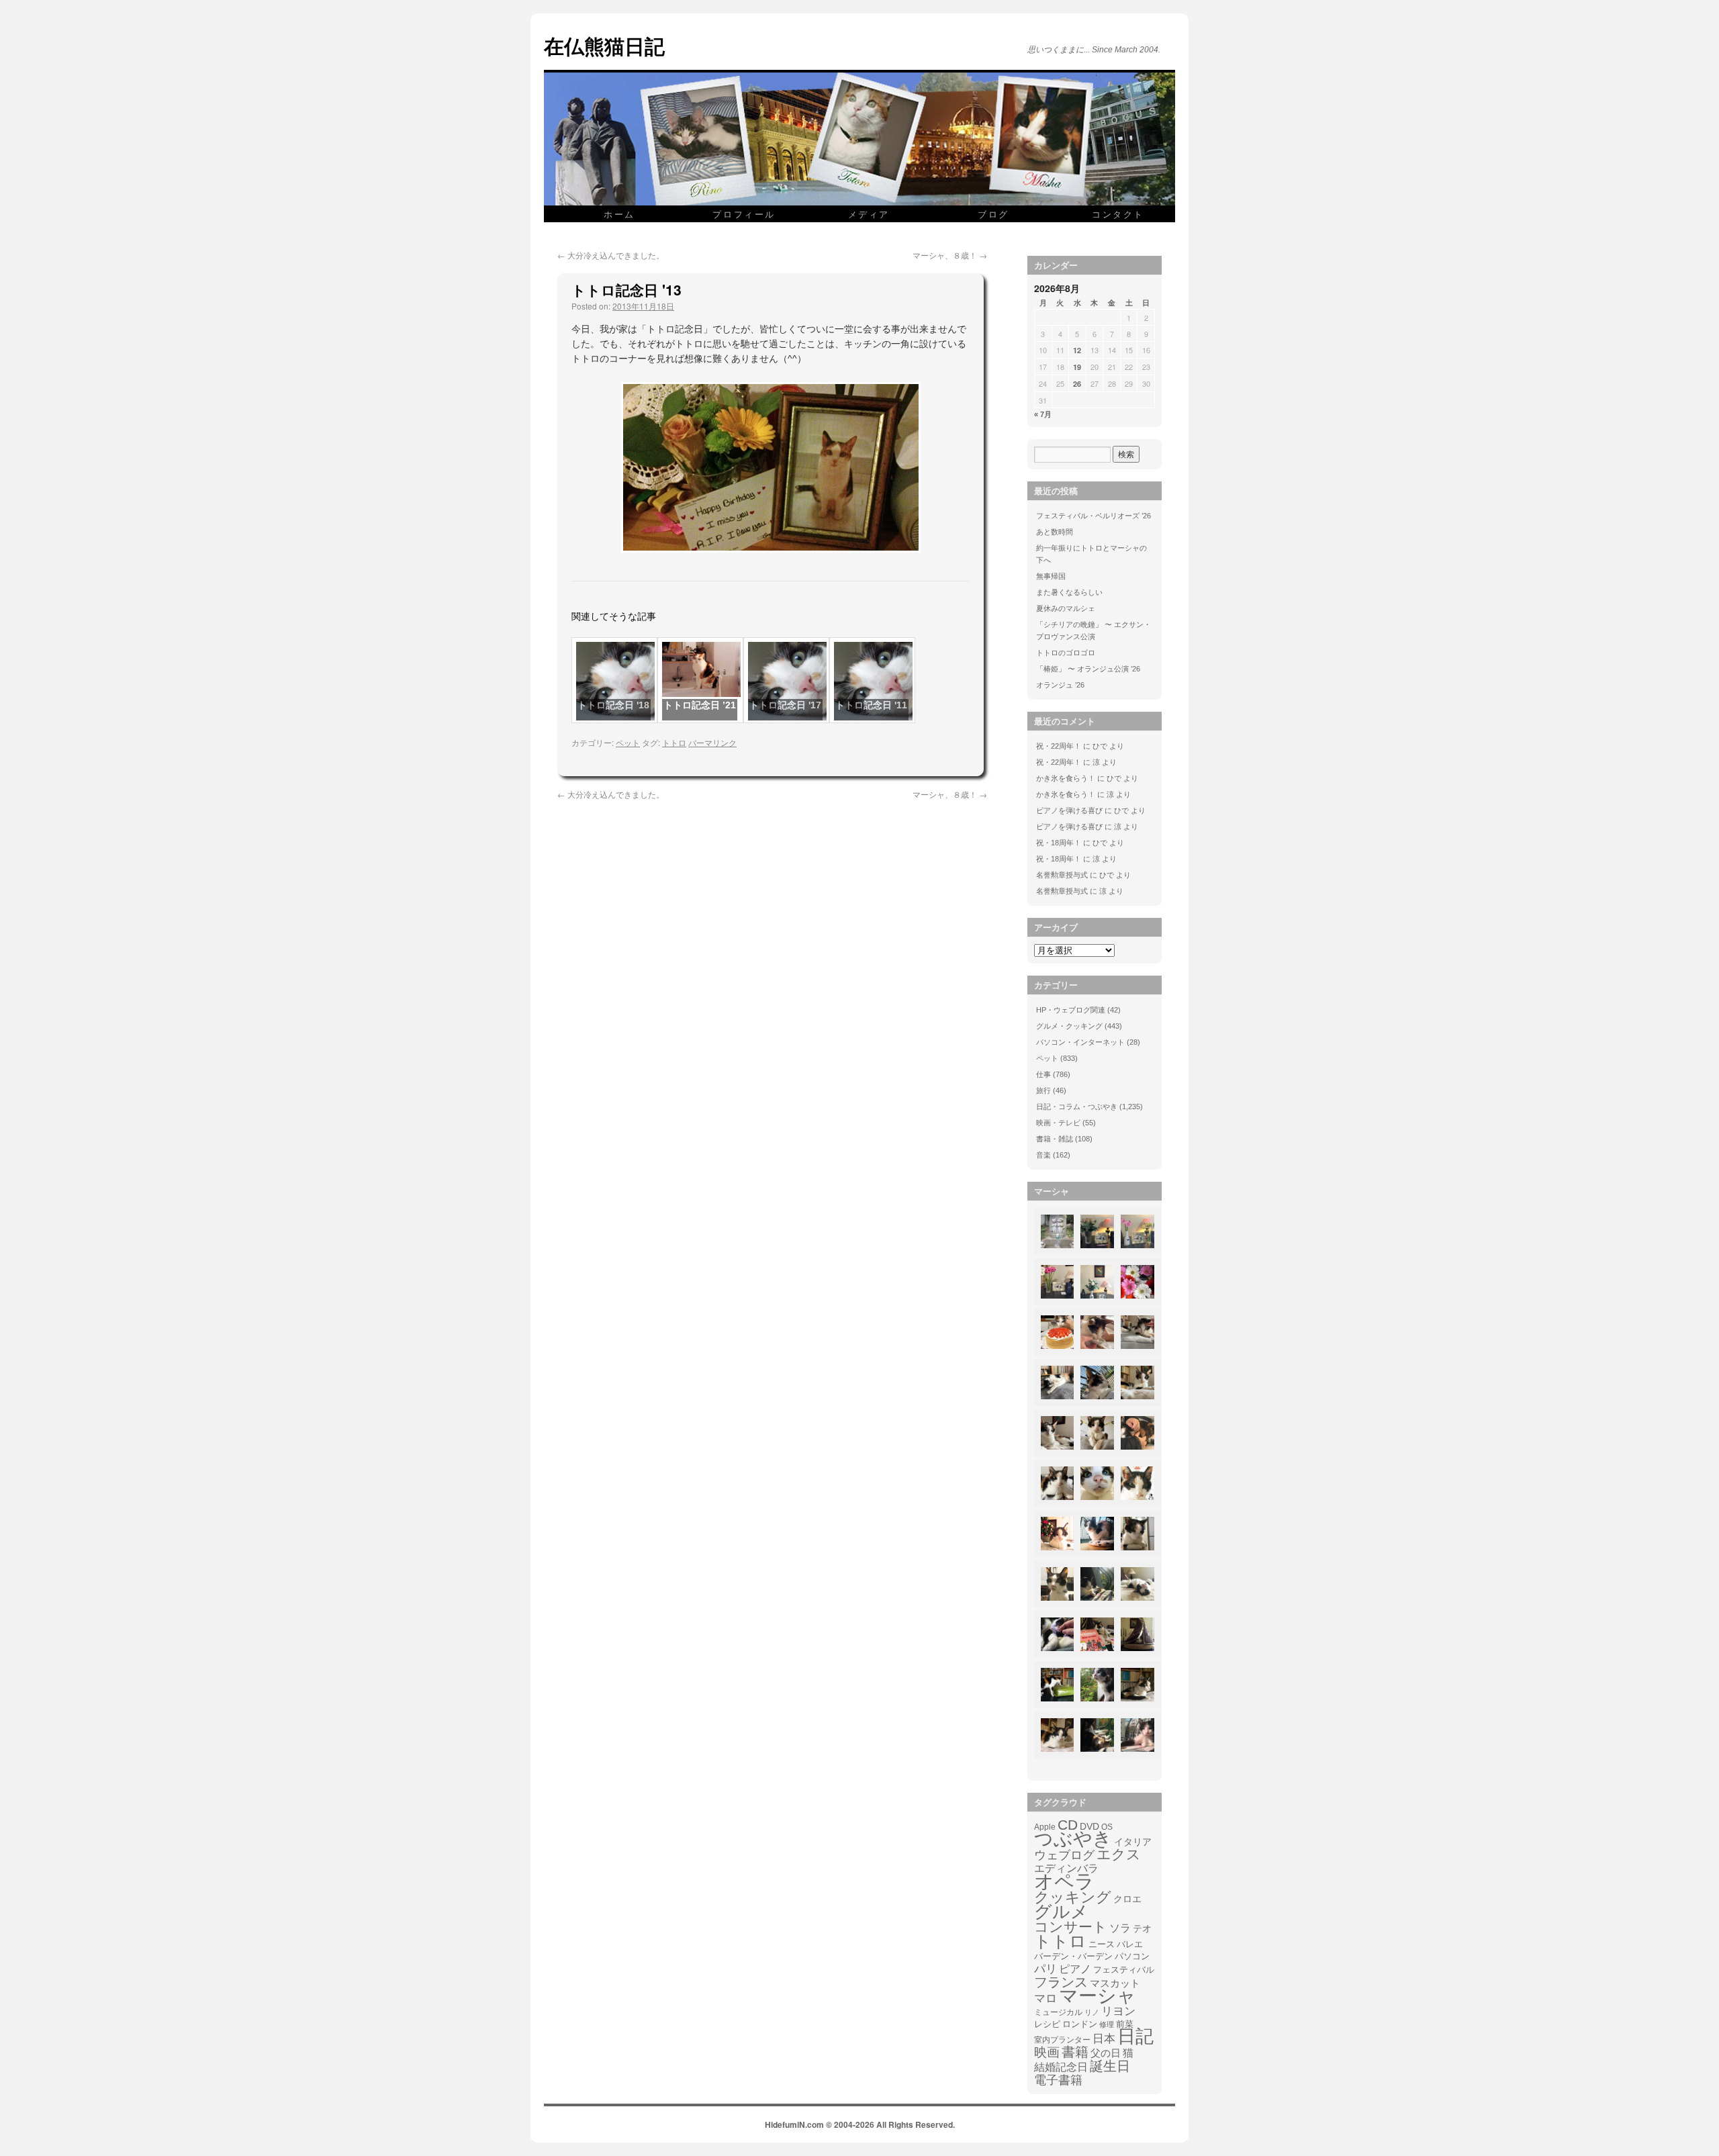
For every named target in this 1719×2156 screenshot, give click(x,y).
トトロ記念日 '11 (871, 705)
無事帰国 (1051, 576)
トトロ (674, 742)
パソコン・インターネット (1080, 1042)
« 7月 (1043, 414)
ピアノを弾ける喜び (1069, 810)
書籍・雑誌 (1055, 1139)
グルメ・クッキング (1069, 1026)
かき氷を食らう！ (1066, 778)
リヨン (1118, 2012)
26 (1077, 384)
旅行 (1043, 1090)
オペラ (1064, 1881)
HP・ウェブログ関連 (1071, 1010)
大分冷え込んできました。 (611, 255)
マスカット (1115, 1983)
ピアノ (1075, 1969)
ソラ (1120, 1928)
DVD (1089, 1826)
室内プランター (1062, 2040)
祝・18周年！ (1059, 843)
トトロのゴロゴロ (1066, 653)
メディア (869, 214)
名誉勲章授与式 (1062, 875)
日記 (1135, 2036)
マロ (1046, 1999)
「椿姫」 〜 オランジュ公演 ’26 (1088, 669)
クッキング (1073, 1897)
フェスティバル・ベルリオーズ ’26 (1094, 516)
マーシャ (1098, 1996)
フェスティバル (1124, 1970)
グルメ (1061, 1912)
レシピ (1047, 2024)
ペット (628, 742)
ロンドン (1080, 2024)
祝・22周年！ (1059, 746)
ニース (1102, 1944)
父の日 (1106, 2053)
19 (1077, 367)
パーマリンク (712, 742)
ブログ (993, 214)
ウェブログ (1064, 1855)
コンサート (1071, 1927)
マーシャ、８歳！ (950, 255)
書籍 (1075, 2052)
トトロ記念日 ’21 (700, 705)
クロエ (1127, 1899)
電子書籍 (1058, 2080)
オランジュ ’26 (1060, 685)
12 (1077, 350)
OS (1107, 1827)
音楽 (1043, 1155)
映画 (1047, 2053)
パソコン (1132, 1956)
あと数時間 (1055, 532)
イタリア (1133, 1842)
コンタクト (1118, 214)
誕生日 (1110, 2066)
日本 (1104, 2039)
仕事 (1043, 1074)
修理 (1107, 2024)
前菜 (1125, 2024)
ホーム (619, 214)
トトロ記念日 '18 (613, 705)
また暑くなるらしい (1069, 592)
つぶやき (1073, 1839)
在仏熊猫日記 (604, 45)
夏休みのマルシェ (1066, 608)
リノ (1092, 2012)
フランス (1061, 1982)
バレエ (1130, 1944)
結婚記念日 (1061, 2067)
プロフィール (744, 214)
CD (1068, 1825)
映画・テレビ (1058, 1123)
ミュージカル (1058, 2012)
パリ (1046, 1969)
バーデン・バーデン (1073, 1956)
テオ (1142, 1929)
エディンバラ (1066, 1868)
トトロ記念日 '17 (785, 705)
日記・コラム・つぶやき (1077, 1107)
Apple (1045, 1827)
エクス (1119, 1855)
